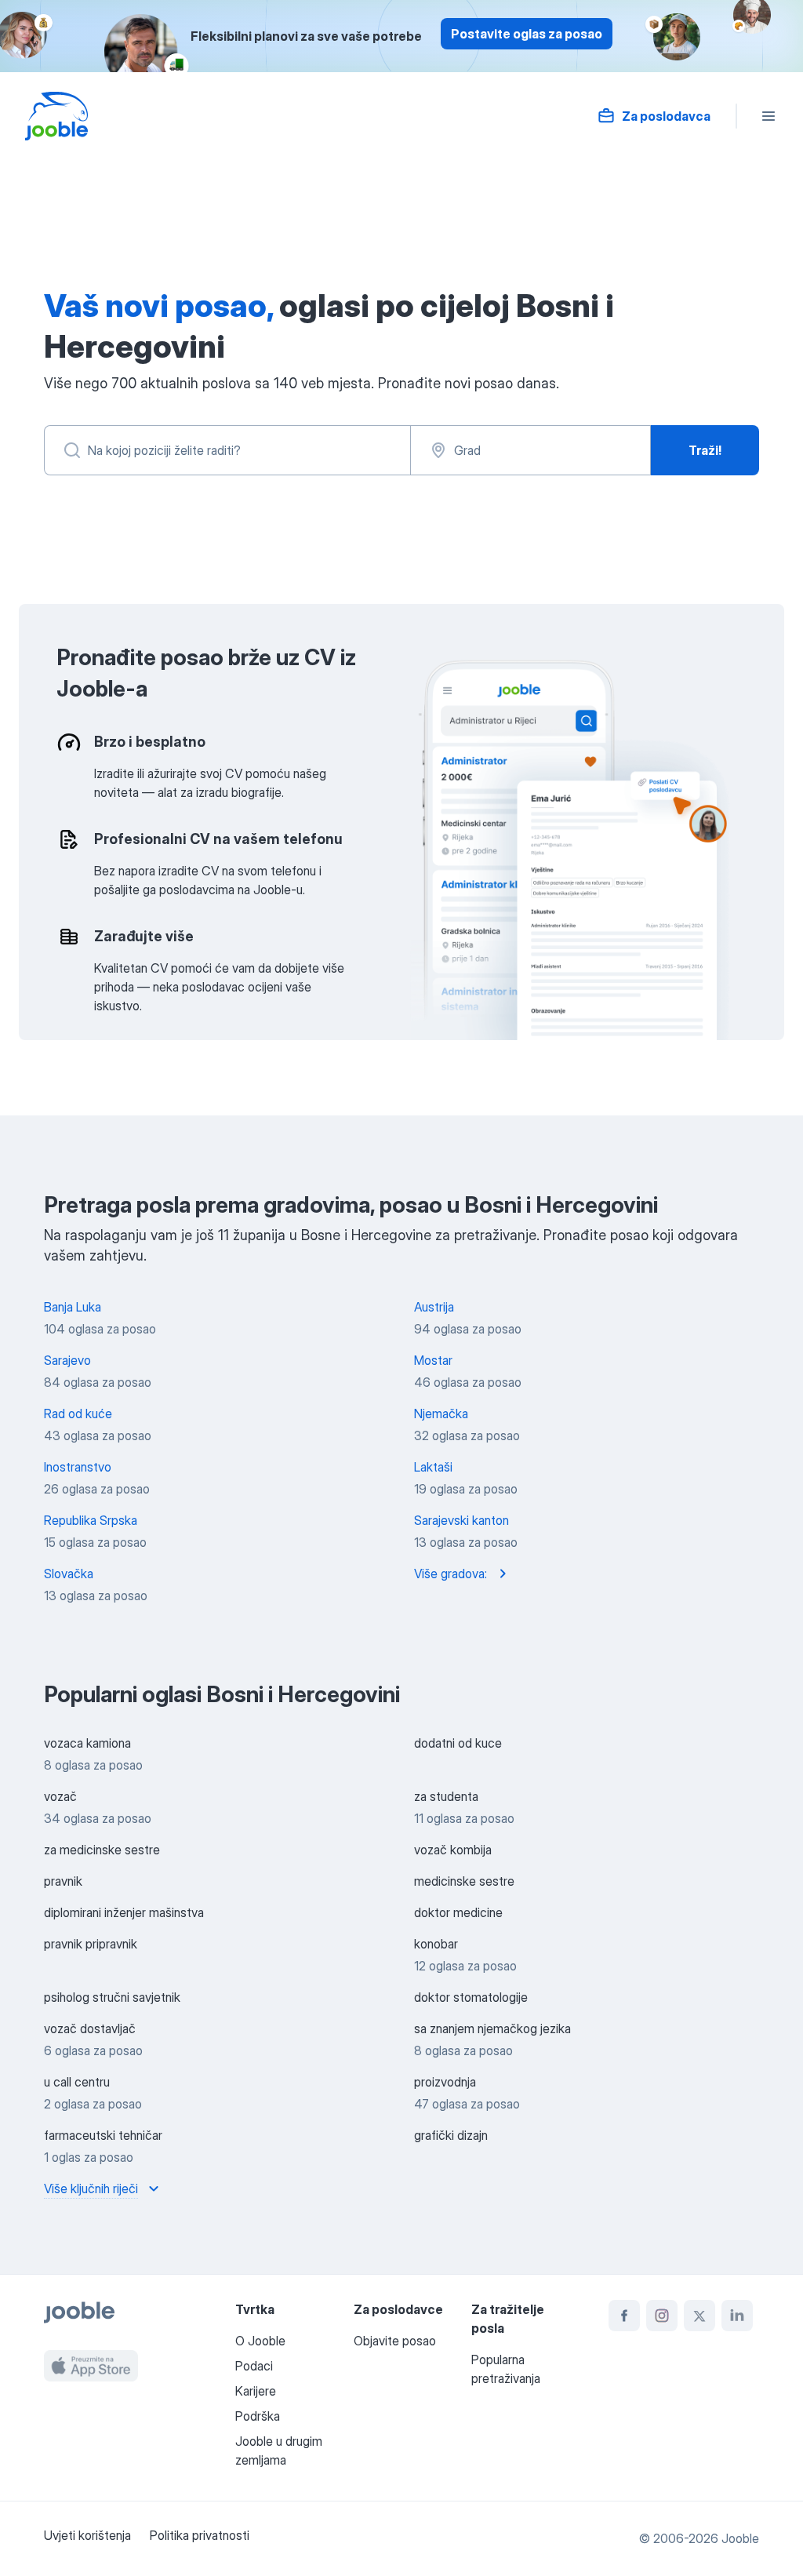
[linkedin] (737, 2316)
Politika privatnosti (200, 2535)
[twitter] (699, 2316)
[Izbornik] (768, 116)
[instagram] (662, 2316)
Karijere (256, 2391)
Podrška (258, 2416)
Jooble (740, 2538)
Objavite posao (395, 2341)
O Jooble (260, 2341)
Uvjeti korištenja (87, 2535)
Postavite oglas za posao (527, 34)
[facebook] (624, 2316)
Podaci (254, 2366)
